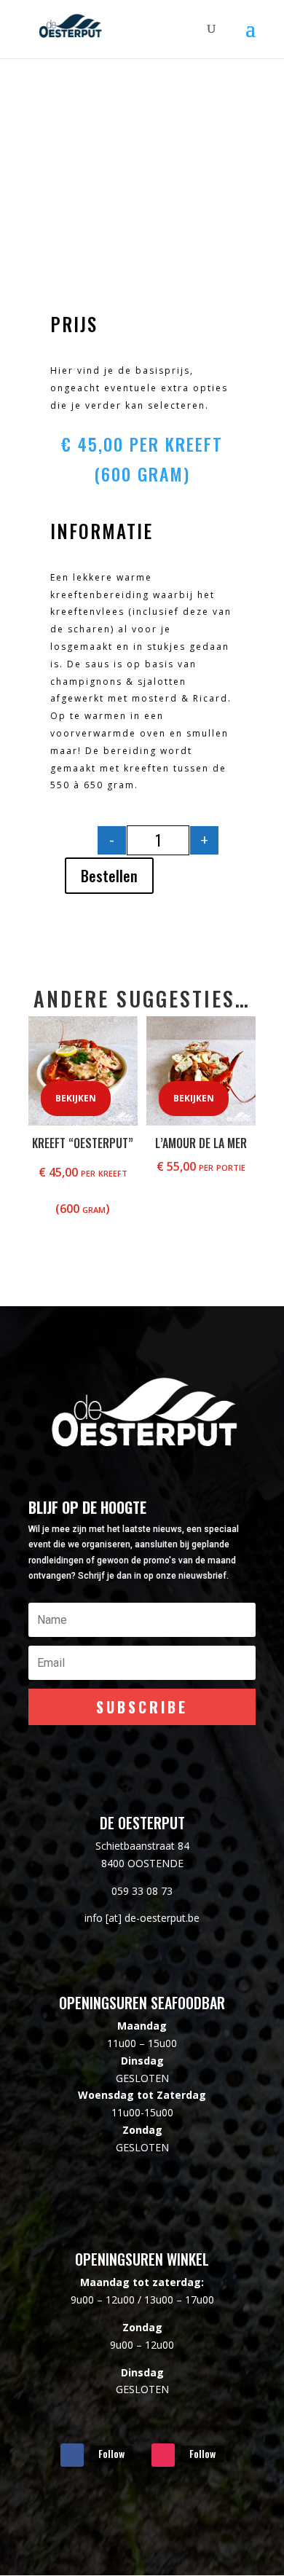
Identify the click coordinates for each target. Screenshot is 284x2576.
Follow (111, 2453)
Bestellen (109, 876)
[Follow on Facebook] (72, 2455)
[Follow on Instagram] (163, 2455)
